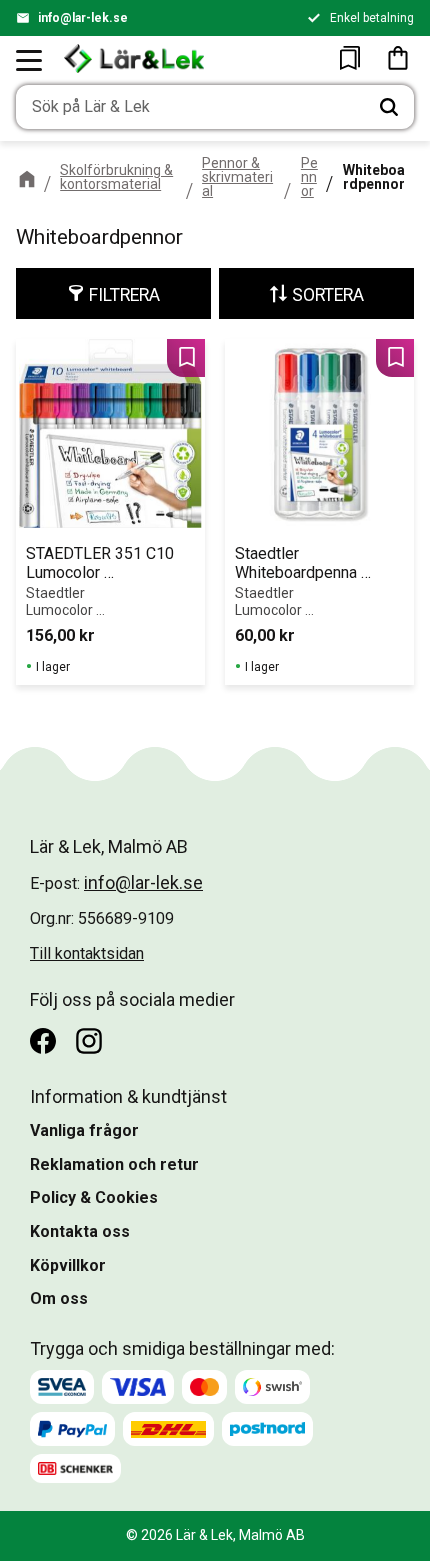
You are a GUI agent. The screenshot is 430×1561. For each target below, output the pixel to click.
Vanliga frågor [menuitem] (84, 1130)
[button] (30, 60)
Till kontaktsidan (87, 953)
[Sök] (389, 107)
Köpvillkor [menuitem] (68, 1265)
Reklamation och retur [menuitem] (114, 1164)
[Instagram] (89, 1041)
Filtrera (124, 295)
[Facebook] (43, 1041)
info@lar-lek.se (83, 18)
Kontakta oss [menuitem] (80, 1231)
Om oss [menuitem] (59, 1298)
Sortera (328, 295)
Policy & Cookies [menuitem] (94, 1197)
